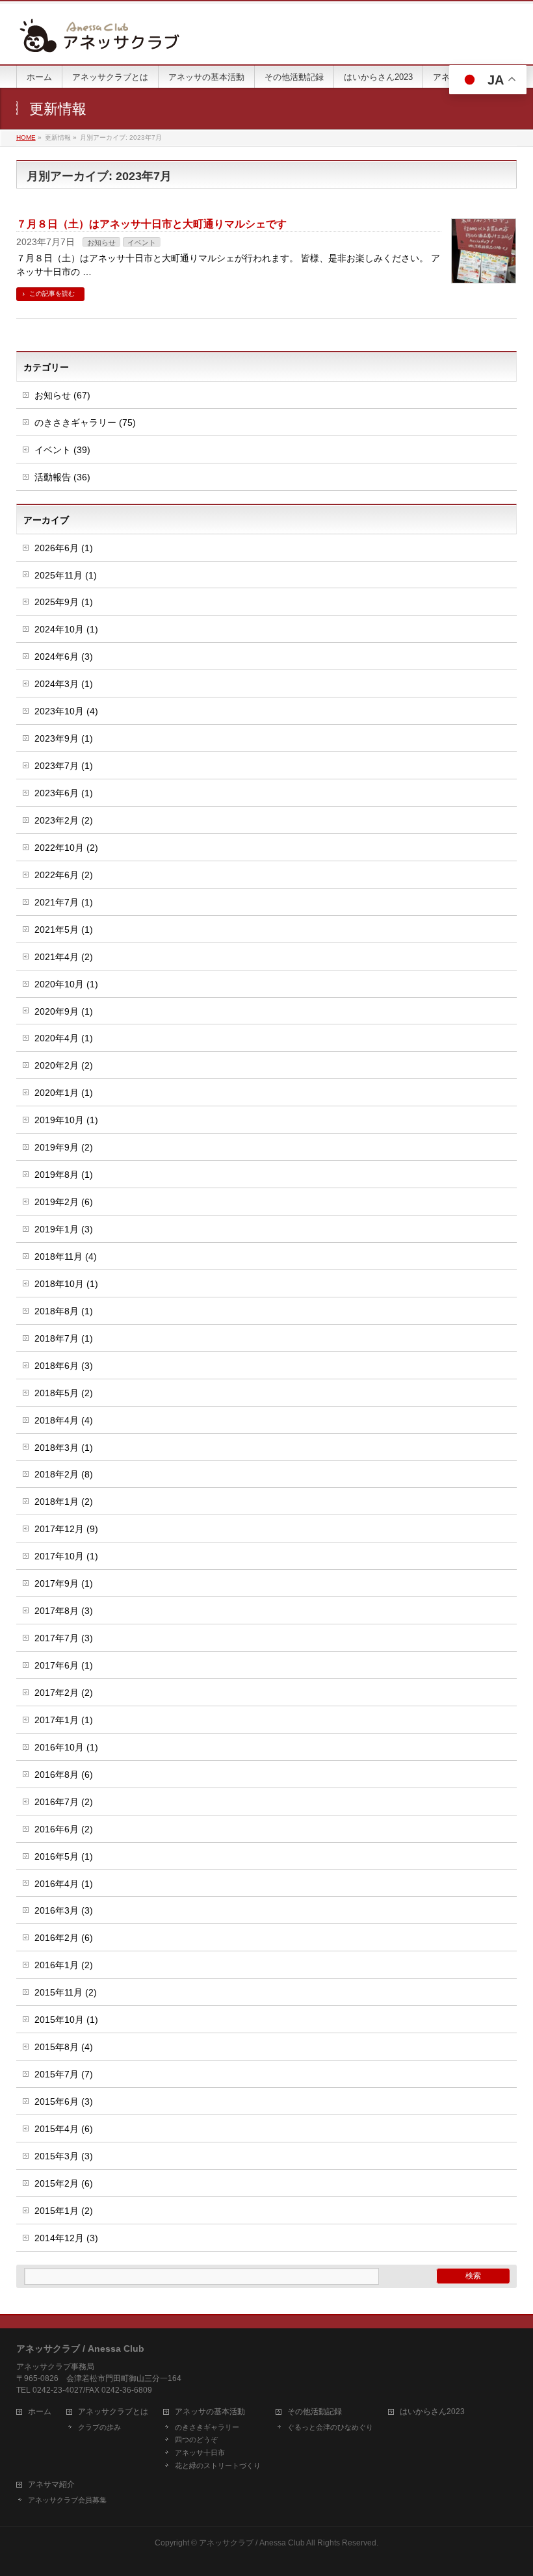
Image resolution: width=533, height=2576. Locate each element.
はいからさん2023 (432, 2412)
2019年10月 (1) (66, 1120)
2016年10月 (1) (66, 1747)
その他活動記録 (315, 2412)
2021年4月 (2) (64, 957)
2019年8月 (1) (64, 1175)
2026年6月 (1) (64, 548)
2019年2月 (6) (64, 1202)
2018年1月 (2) (64, 1502)
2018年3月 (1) (64, 1448)
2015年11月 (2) (66, 1992)
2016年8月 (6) (64, 1775)
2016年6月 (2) (64, 1829)
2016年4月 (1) (64, 1884)
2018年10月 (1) (66, 1284)
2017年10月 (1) (66, 1556)
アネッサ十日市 (200, 2452)
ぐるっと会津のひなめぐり (330, 2427)
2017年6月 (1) (64, 1665)
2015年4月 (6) (64, 2129)
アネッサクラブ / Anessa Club (252, 2543)
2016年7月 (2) (64, 1802)
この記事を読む (52, 293)
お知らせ (101, 242)
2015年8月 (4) (64, 2047)
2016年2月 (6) (64, 1938)
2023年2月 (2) (64, 820)
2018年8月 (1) (64, 1311)
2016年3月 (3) (64, 1910)
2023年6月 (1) (64, 793)
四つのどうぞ (196, 2439)
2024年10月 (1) (66, 629)
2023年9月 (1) (64, 738)
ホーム (40, 2412)
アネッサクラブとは (113, 2412)
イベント (142, 242)
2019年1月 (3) (64, 1229)
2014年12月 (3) (66, 2238)
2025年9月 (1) (64, 602)
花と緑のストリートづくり (218, 2465)
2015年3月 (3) (64, 2156)
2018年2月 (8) (64, 1474)
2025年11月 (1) (66, 575)
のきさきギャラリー (207, 2427)
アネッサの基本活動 (210, 2412)
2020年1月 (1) (64, 1093)
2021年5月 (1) (64, 930)
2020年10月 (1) (66, 984)
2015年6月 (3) (64, 2101)
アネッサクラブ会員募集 (67, 2500)
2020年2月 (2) (64, 1065)
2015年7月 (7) (64, 2074)
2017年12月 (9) (66, 1529)
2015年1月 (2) (64, 2211)
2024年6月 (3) (64, 657)
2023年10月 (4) (66, 711)
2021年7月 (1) (64, 902)
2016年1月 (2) (64, 1965)
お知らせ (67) (62, 395)
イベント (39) (62, 450)
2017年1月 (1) (64, 1720)
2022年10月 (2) (66, 848)
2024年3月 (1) (64, 684)
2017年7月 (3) (64, 1638)
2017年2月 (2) (64, 1693)
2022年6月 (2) (64, 875)
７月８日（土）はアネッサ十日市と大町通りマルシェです (151, 224)
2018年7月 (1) (64, 1338)
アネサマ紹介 (51, 2485)
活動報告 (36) (62, 477)
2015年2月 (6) (64, 2183)
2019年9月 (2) (64, 1147)
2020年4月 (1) (64, 1038)
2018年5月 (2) (64, 1393)
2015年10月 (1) (66, 2020)
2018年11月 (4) (66, 1256)
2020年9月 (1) (64, 1011)
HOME (26, 137)
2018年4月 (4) (64, 1420)
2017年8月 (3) (64, 1611)
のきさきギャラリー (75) (85, 423)
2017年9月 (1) (64, 1583)
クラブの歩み (99, 2427)
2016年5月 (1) (64, 1856)
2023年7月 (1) (64, 766)
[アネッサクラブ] (99, 40)
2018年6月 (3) (64, 1366)
